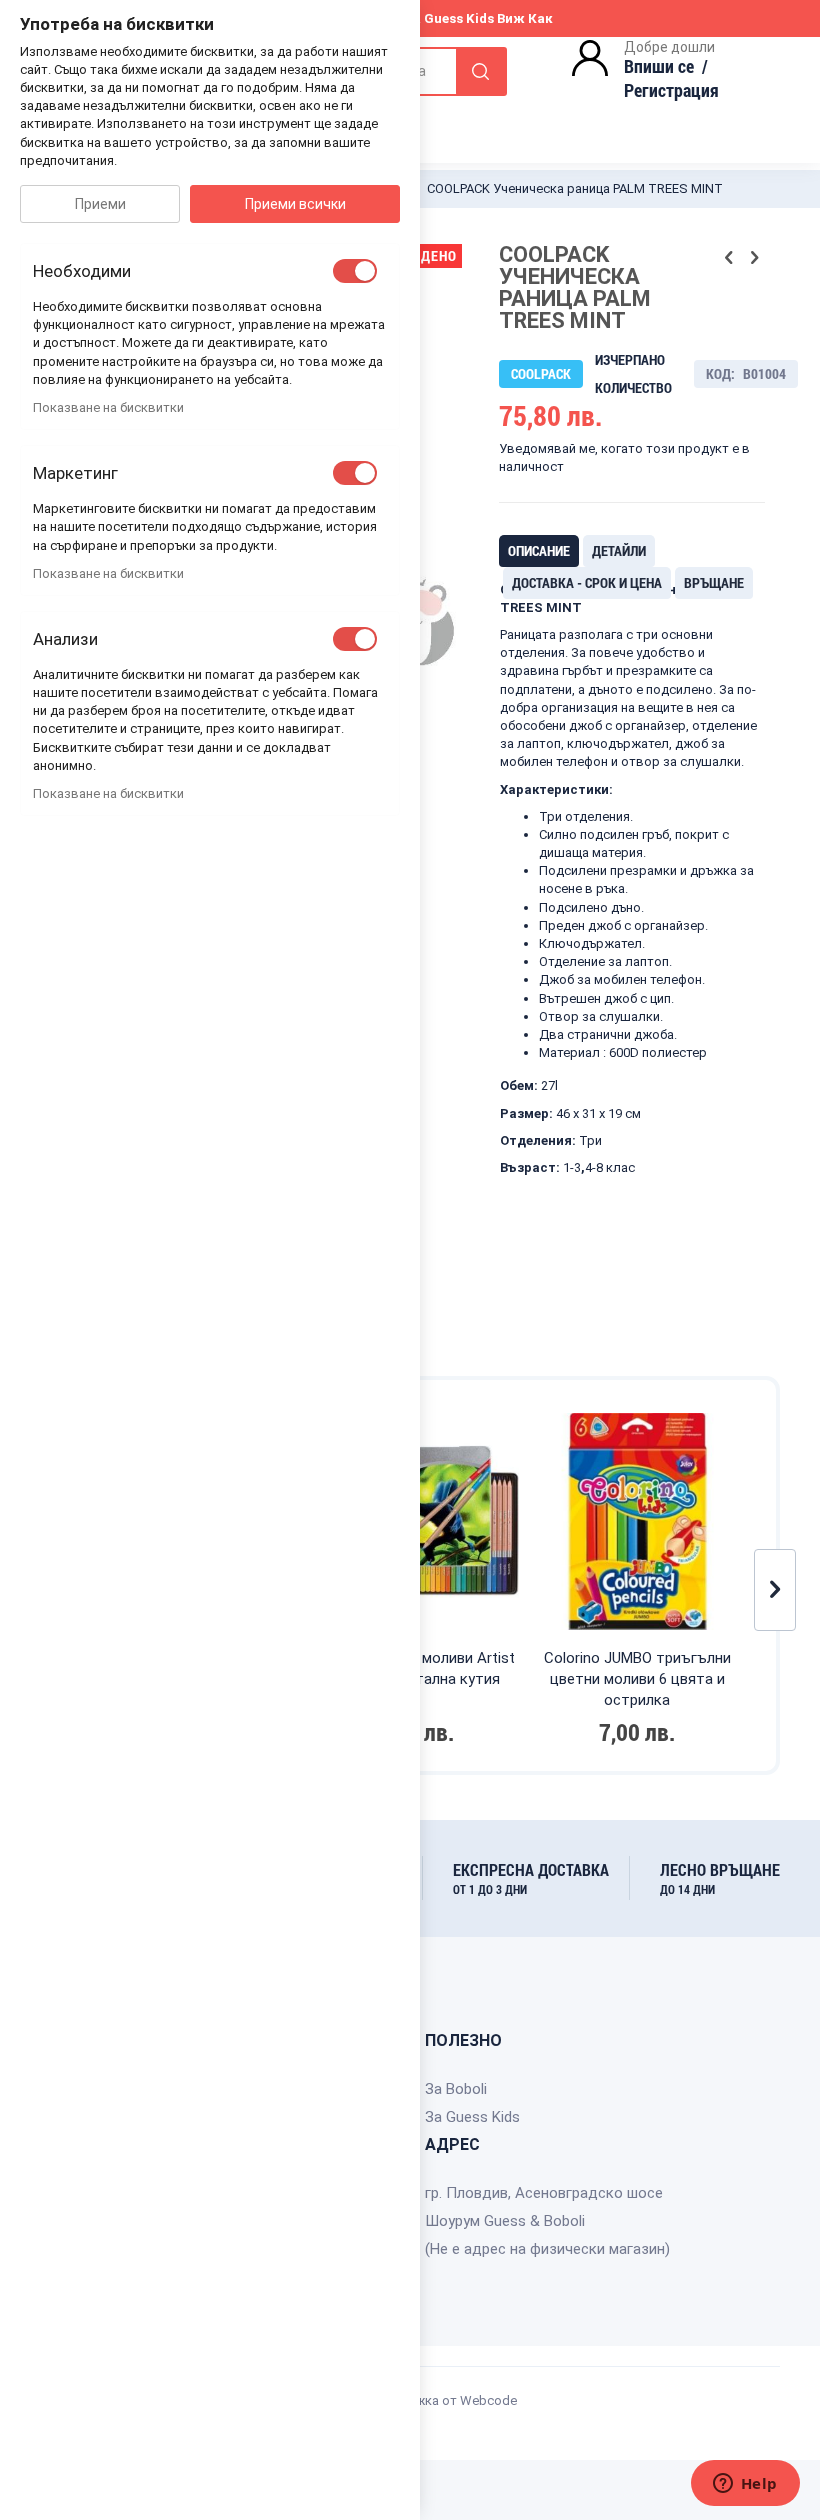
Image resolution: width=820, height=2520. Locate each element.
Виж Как (525, 18)
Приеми (100, 204)
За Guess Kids (472, 2117)
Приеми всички (295, 204)
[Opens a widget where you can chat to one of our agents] (745, 2485)
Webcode (488, 2400)
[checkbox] (355, 271)
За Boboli (456, 2089)
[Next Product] (754, 258)
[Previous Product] (729, 258)
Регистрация (671, 90)
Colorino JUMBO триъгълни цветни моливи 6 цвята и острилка (637, 1679)
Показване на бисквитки (108, 407)
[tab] (539, 551)
